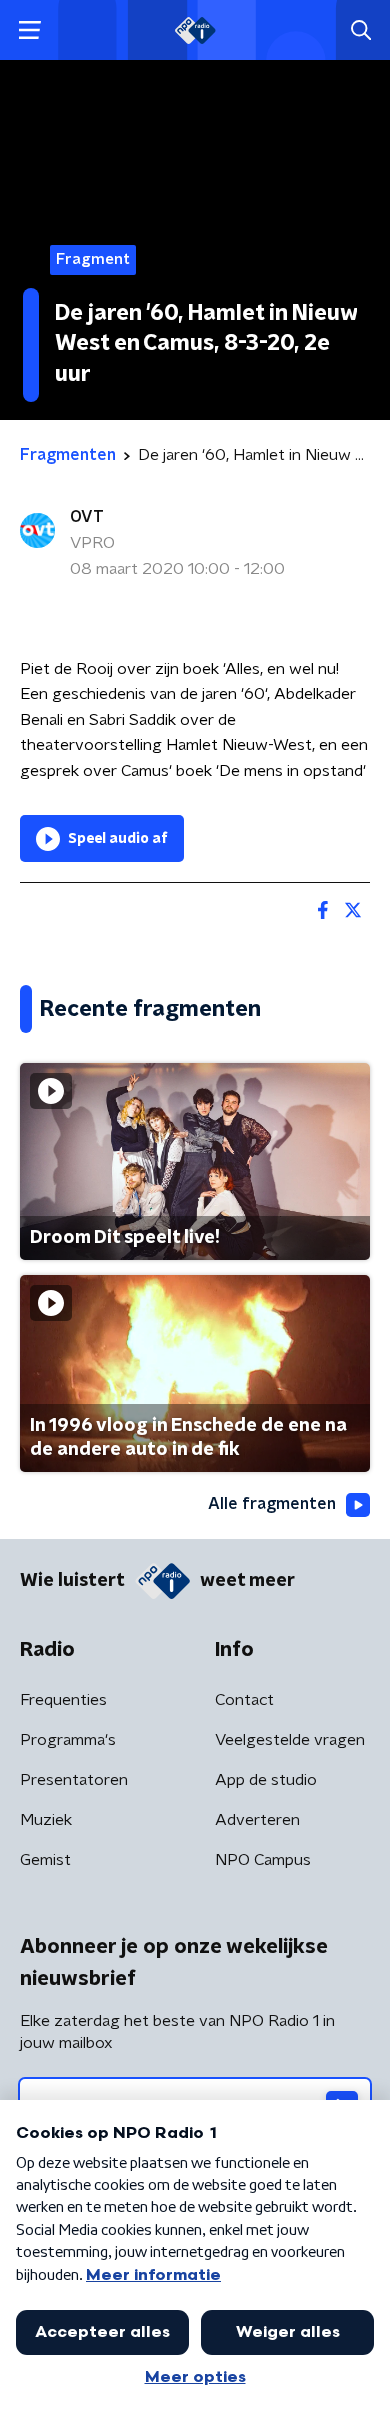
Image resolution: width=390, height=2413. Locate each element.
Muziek (46, 1820)
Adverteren (257, 1820)
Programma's (68, 1740)
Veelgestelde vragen (290, 1740)
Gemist (45, 1860)
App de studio (266, 1780)
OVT (87, 517)
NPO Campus (263, 1860)
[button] (29, 30)
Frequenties (63, 1700)
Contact (244, 1700)
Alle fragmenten (272, 1504)
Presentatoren (74, 1780)
